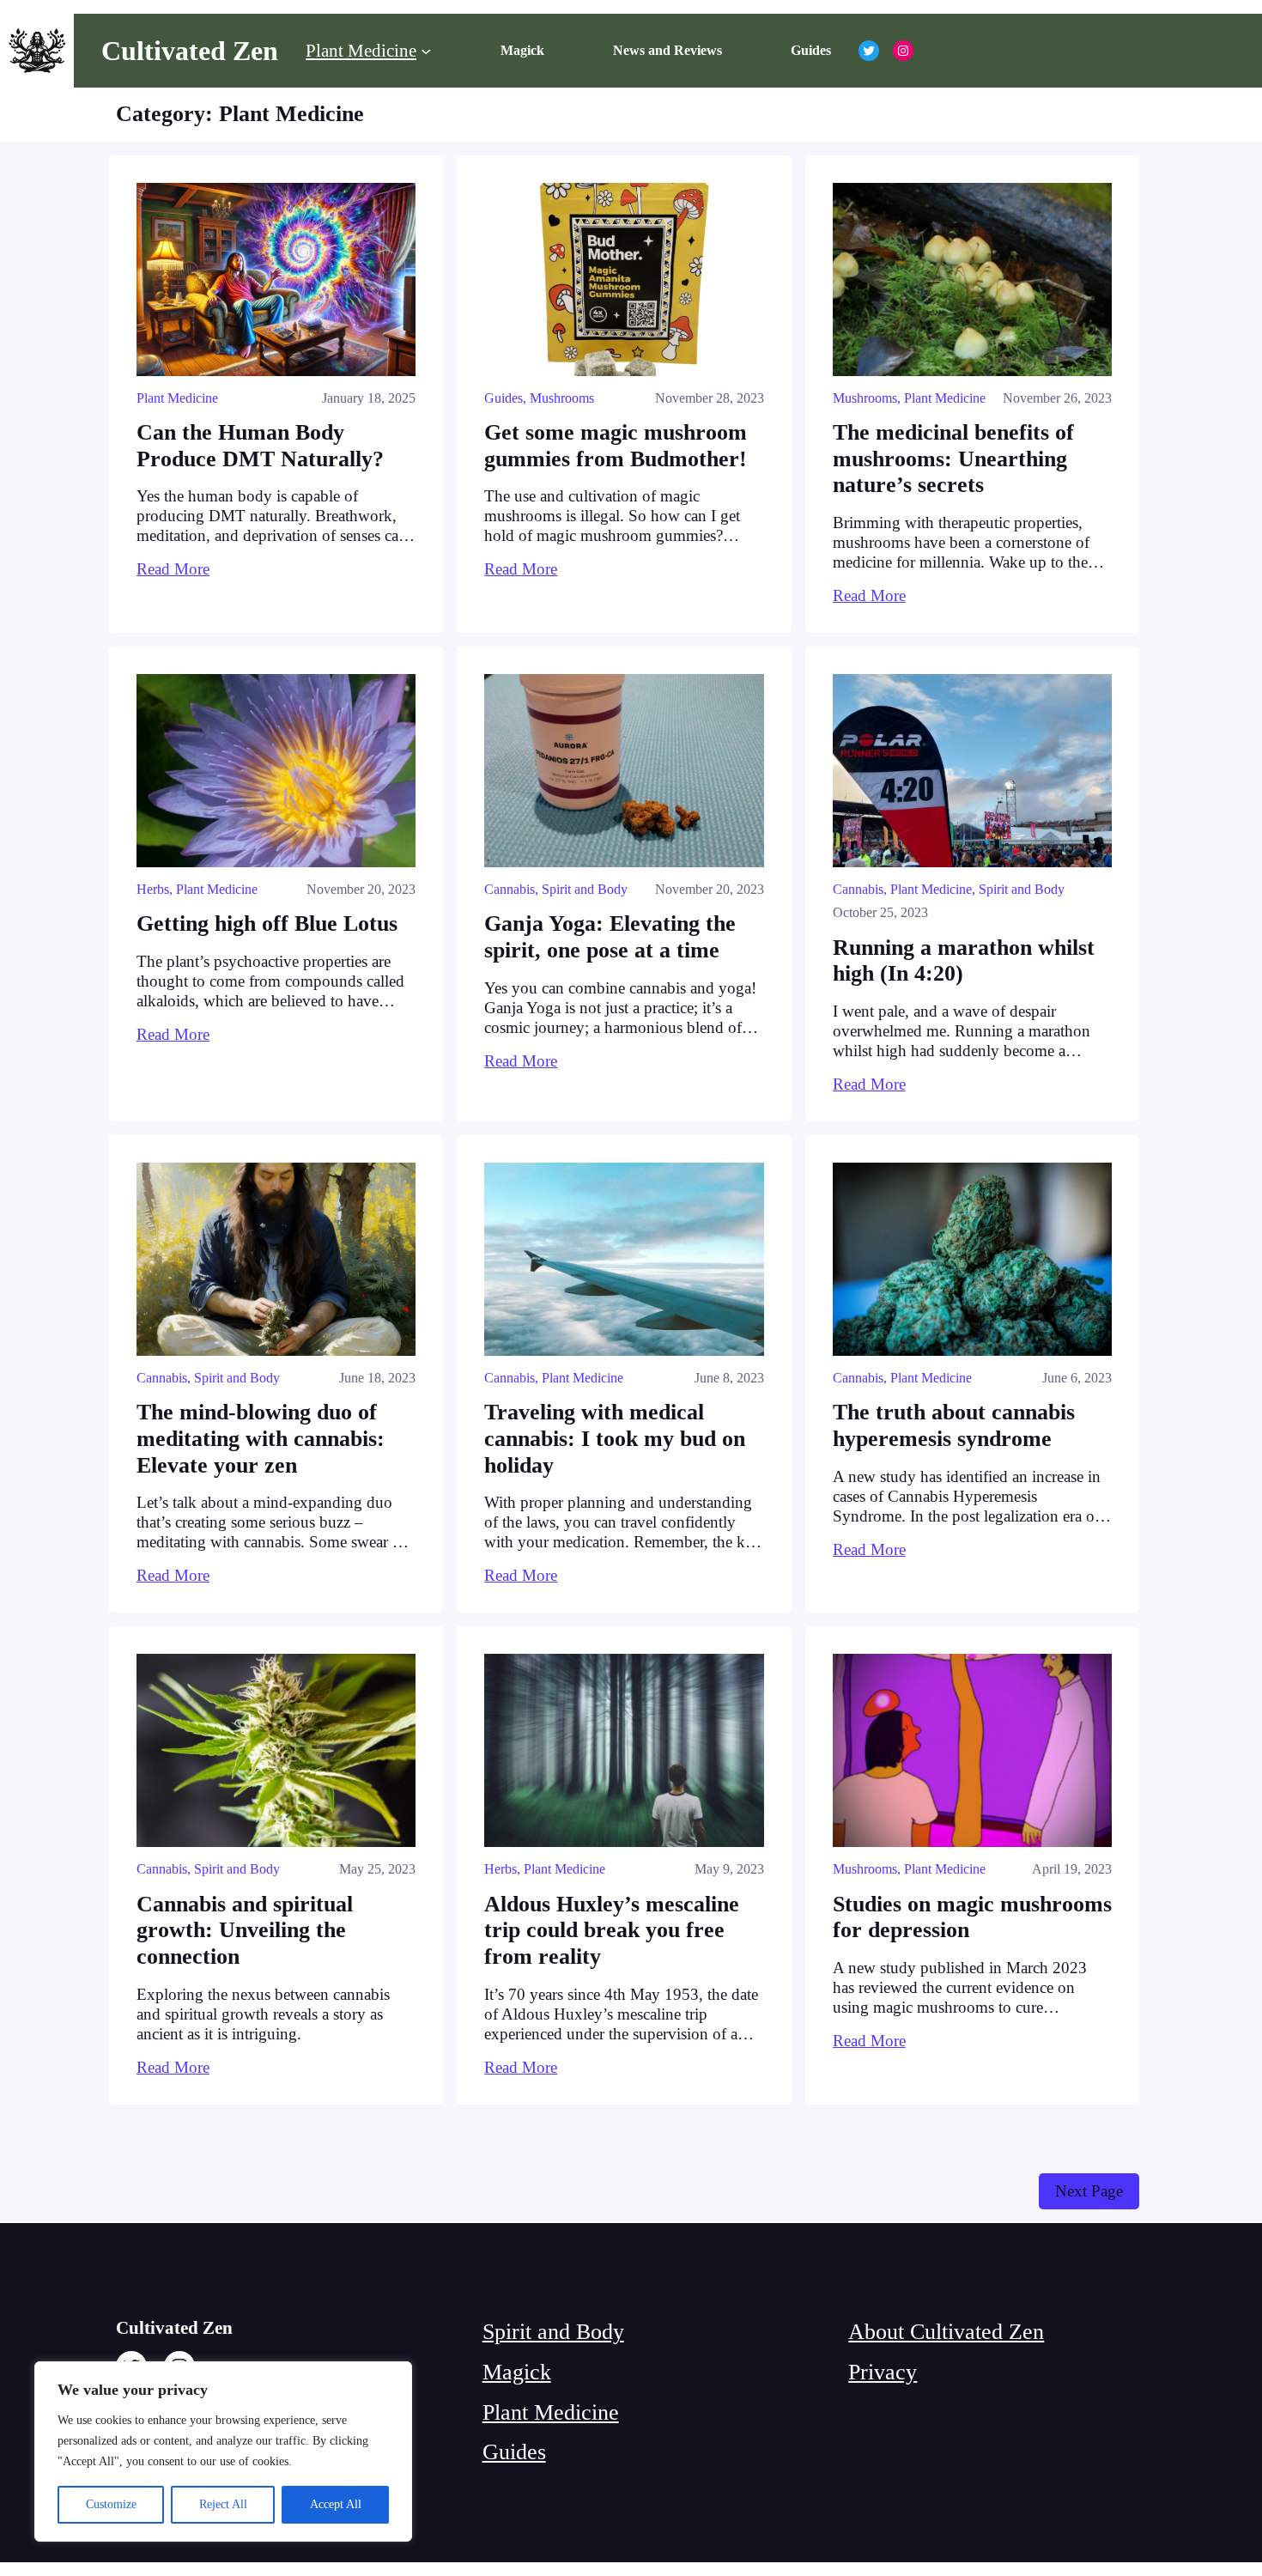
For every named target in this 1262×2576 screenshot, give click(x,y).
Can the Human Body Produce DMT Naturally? (260, 446)
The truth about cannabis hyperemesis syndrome (954, 1425)
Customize (111, 2504)
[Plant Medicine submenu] (426, 51)
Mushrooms (562, 398)
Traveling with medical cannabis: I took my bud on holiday (615, 1438)
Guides (504, 398)
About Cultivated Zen (946, 2332)
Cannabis (510, 889)
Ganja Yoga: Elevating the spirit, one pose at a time (610, 937)
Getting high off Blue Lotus (267, 923)
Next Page (1089, 2191)
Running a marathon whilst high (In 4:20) (964, 961)
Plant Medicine (177, 398)
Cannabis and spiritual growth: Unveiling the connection (245, 1930)
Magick (517, 2372)
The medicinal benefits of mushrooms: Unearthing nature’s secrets (953, 459)
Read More (173, 569)
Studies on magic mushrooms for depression (972, 1917)
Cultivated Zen (190, 51)
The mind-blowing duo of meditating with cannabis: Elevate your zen (261, 1438)
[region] (223, 2451)
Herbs (153, 889)
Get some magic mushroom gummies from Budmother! (616, 446)
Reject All (223, 2504)
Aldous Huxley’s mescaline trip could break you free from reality (612, 1930)
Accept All (336, 2504)
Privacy (883, 2372)
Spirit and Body (585, 889)
